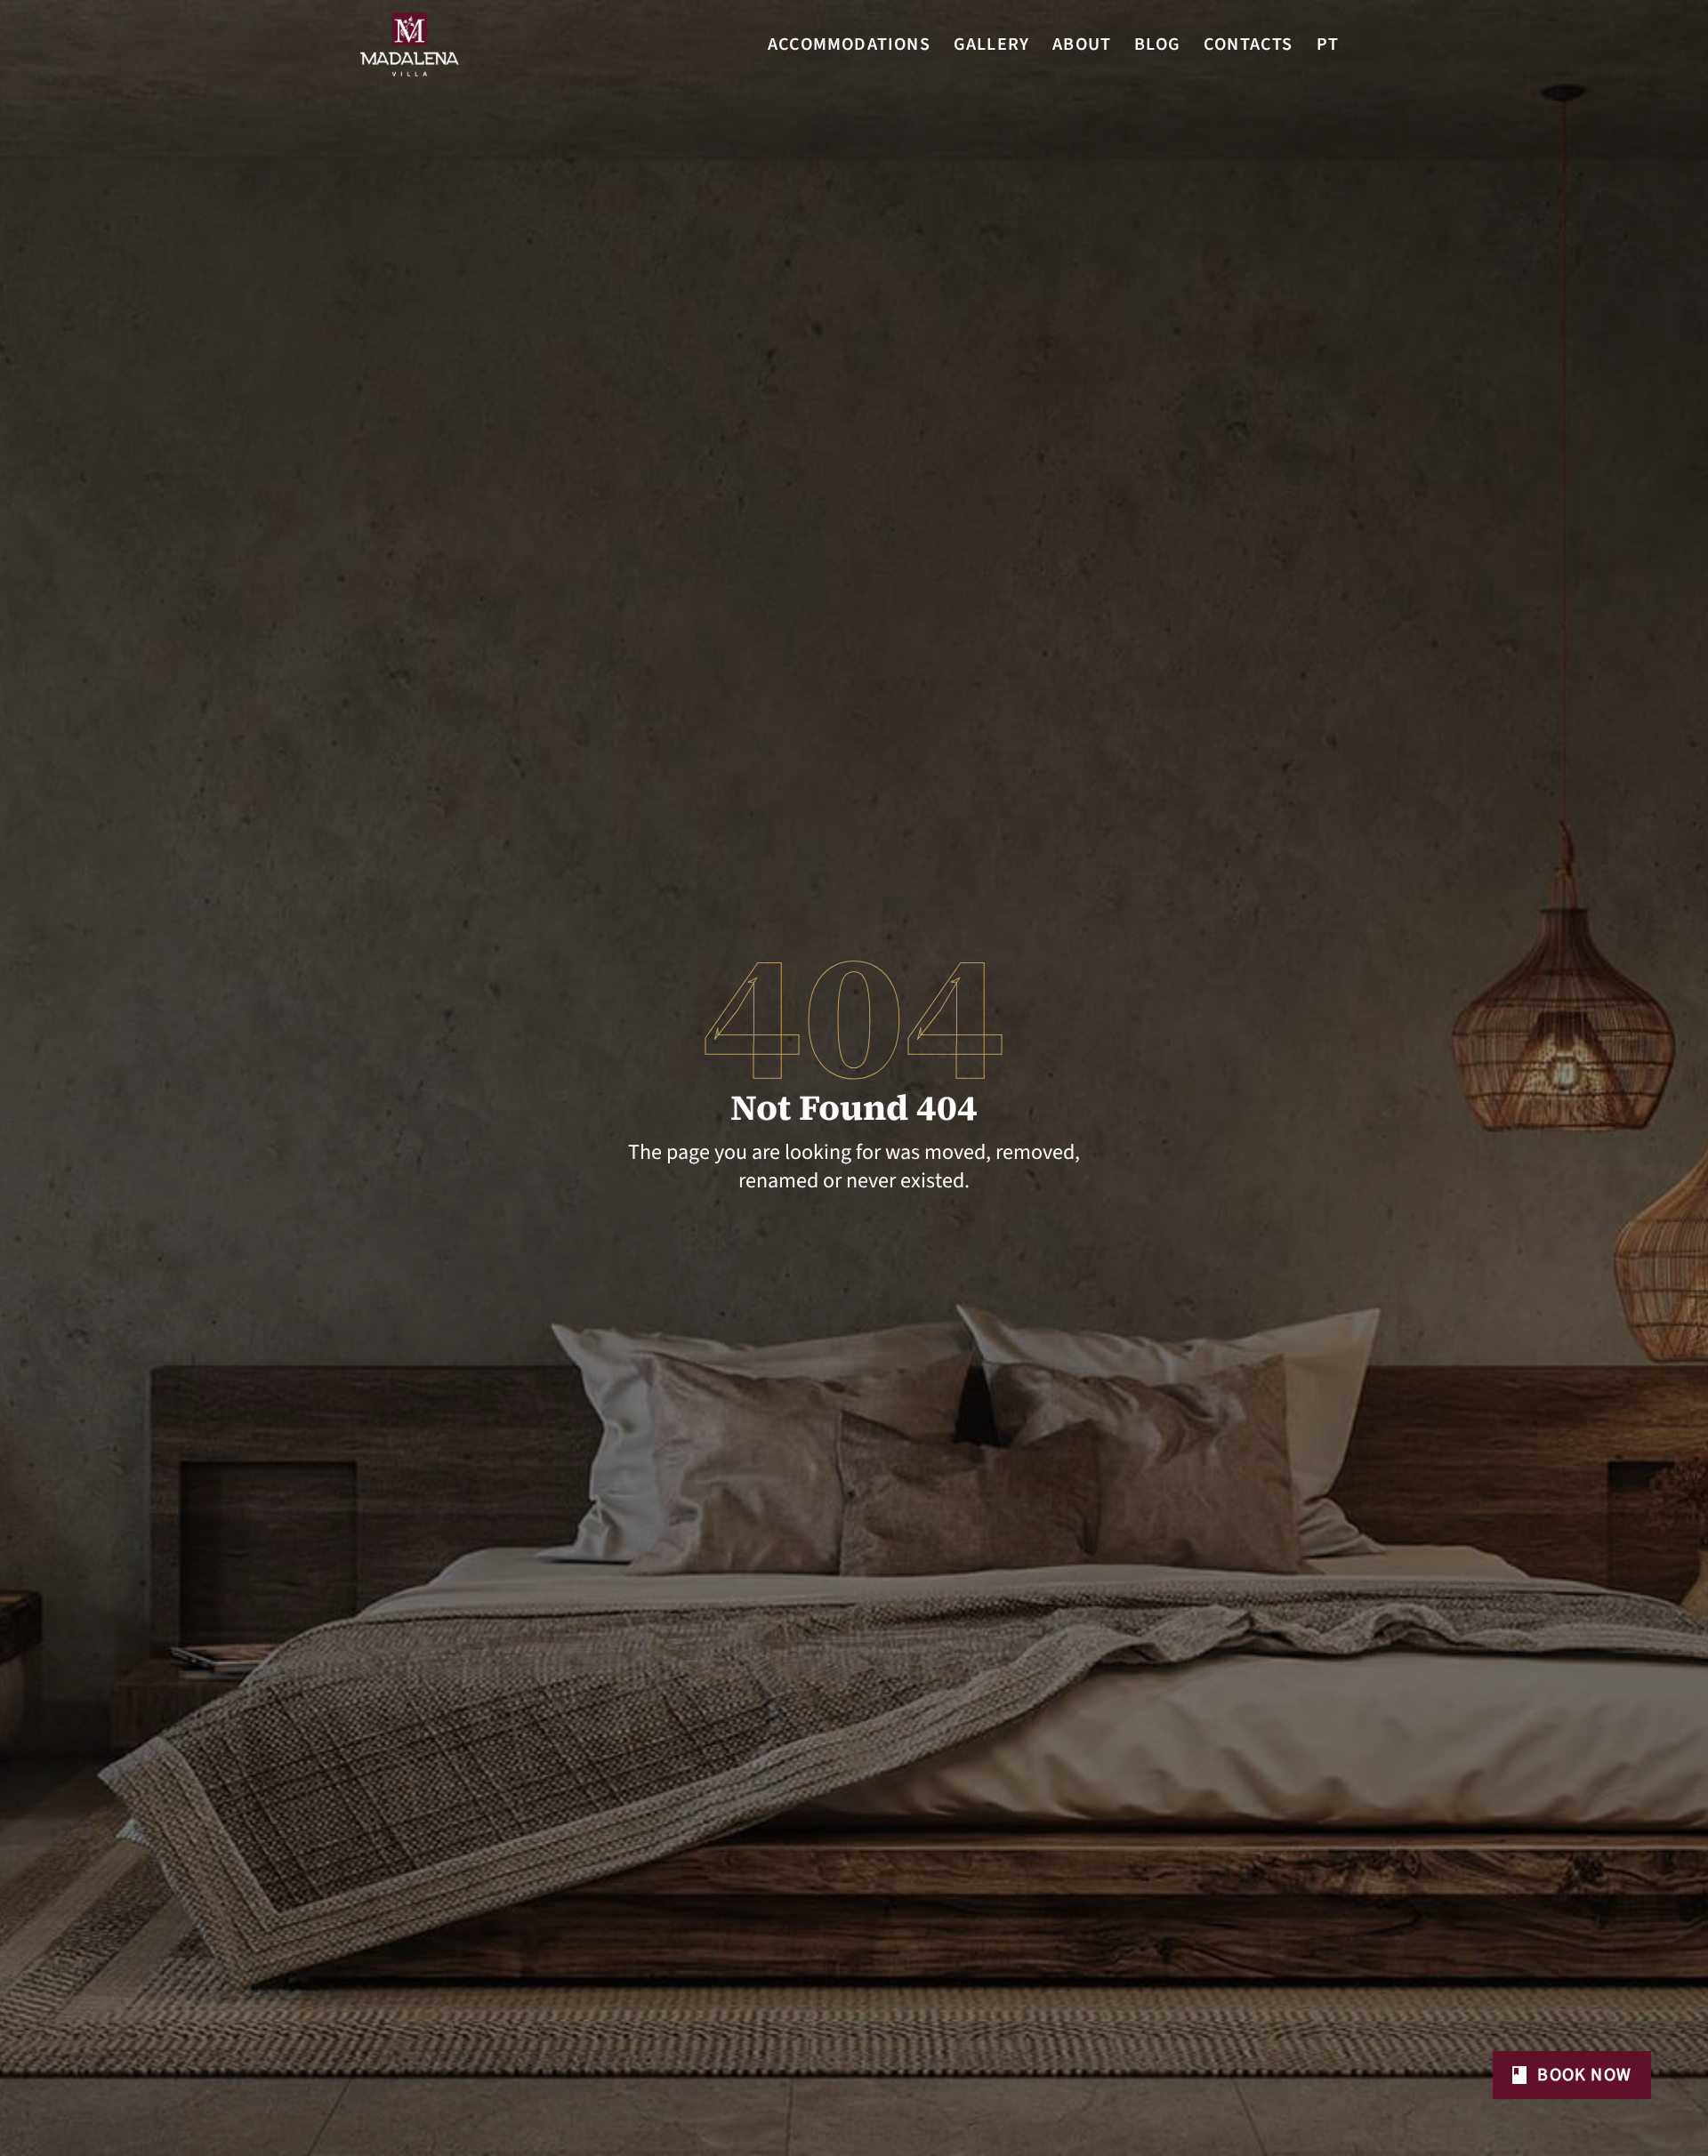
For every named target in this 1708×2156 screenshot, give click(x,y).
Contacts (1249, 44)
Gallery (991, 44)
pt (1328, 44)
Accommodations (849, 44)
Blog (1157, 44)
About (1082, 44)
